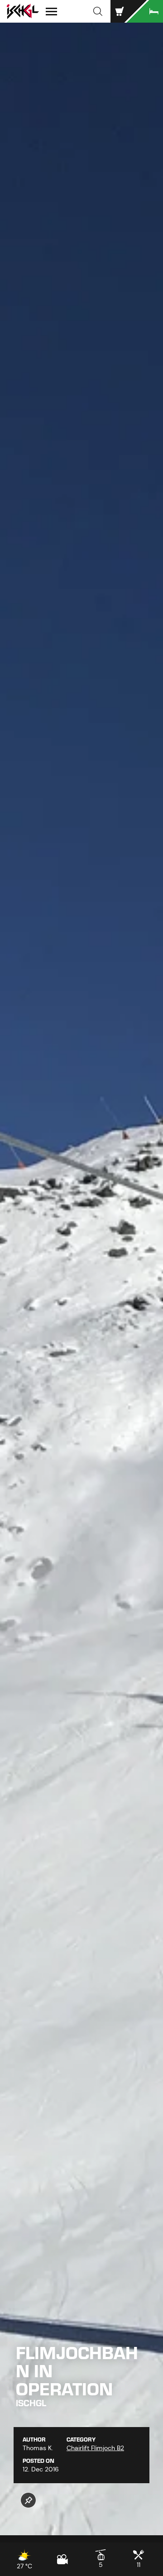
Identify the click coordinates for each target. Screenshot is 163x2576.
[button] (98, 11)
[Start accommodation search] (145, 11)
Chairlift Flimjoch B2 (95, 2448)
